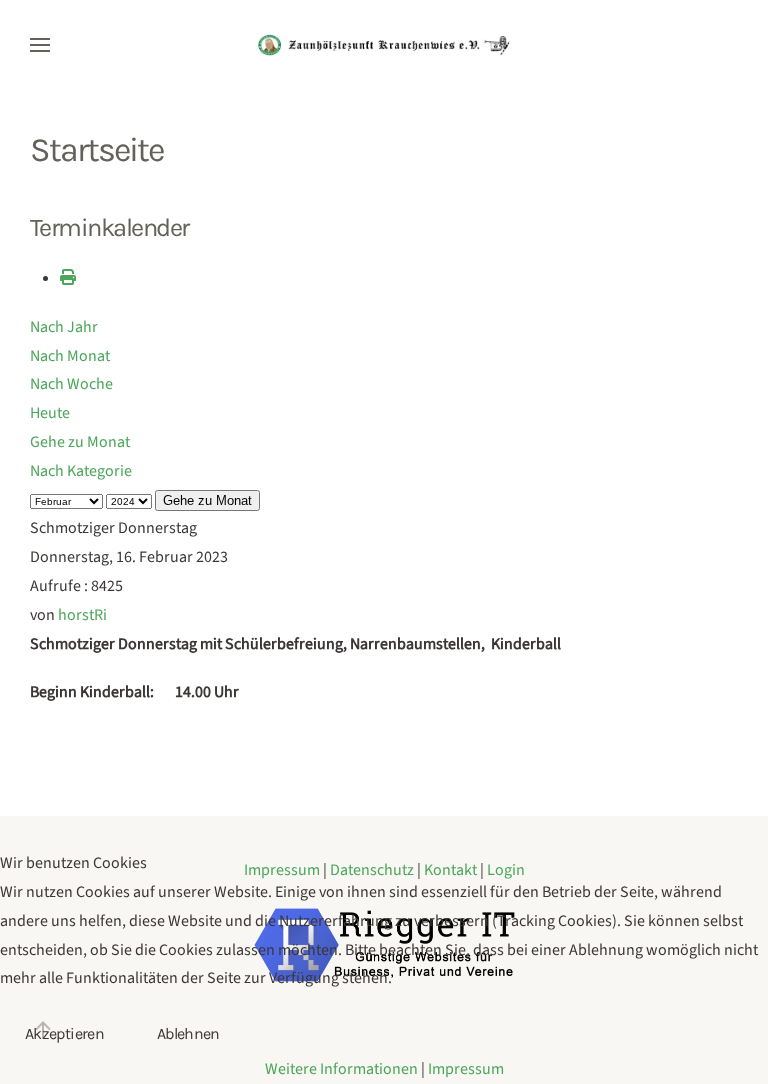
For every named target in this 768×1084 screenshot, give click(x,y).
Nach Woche (71, 384)
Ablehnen (188, 1033)
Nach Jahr (64, 327)
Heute (50, 413)
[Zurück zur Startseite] (384, 45)
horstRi (82, 615)
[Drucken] (68, 278)
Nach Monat (70, 356)
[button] (40, 45)
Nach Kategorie (81, 471)
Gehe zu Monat (80, 442)
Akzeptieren (64, 1033)
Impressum (466, 1069)
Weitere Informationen (341, 1069)
